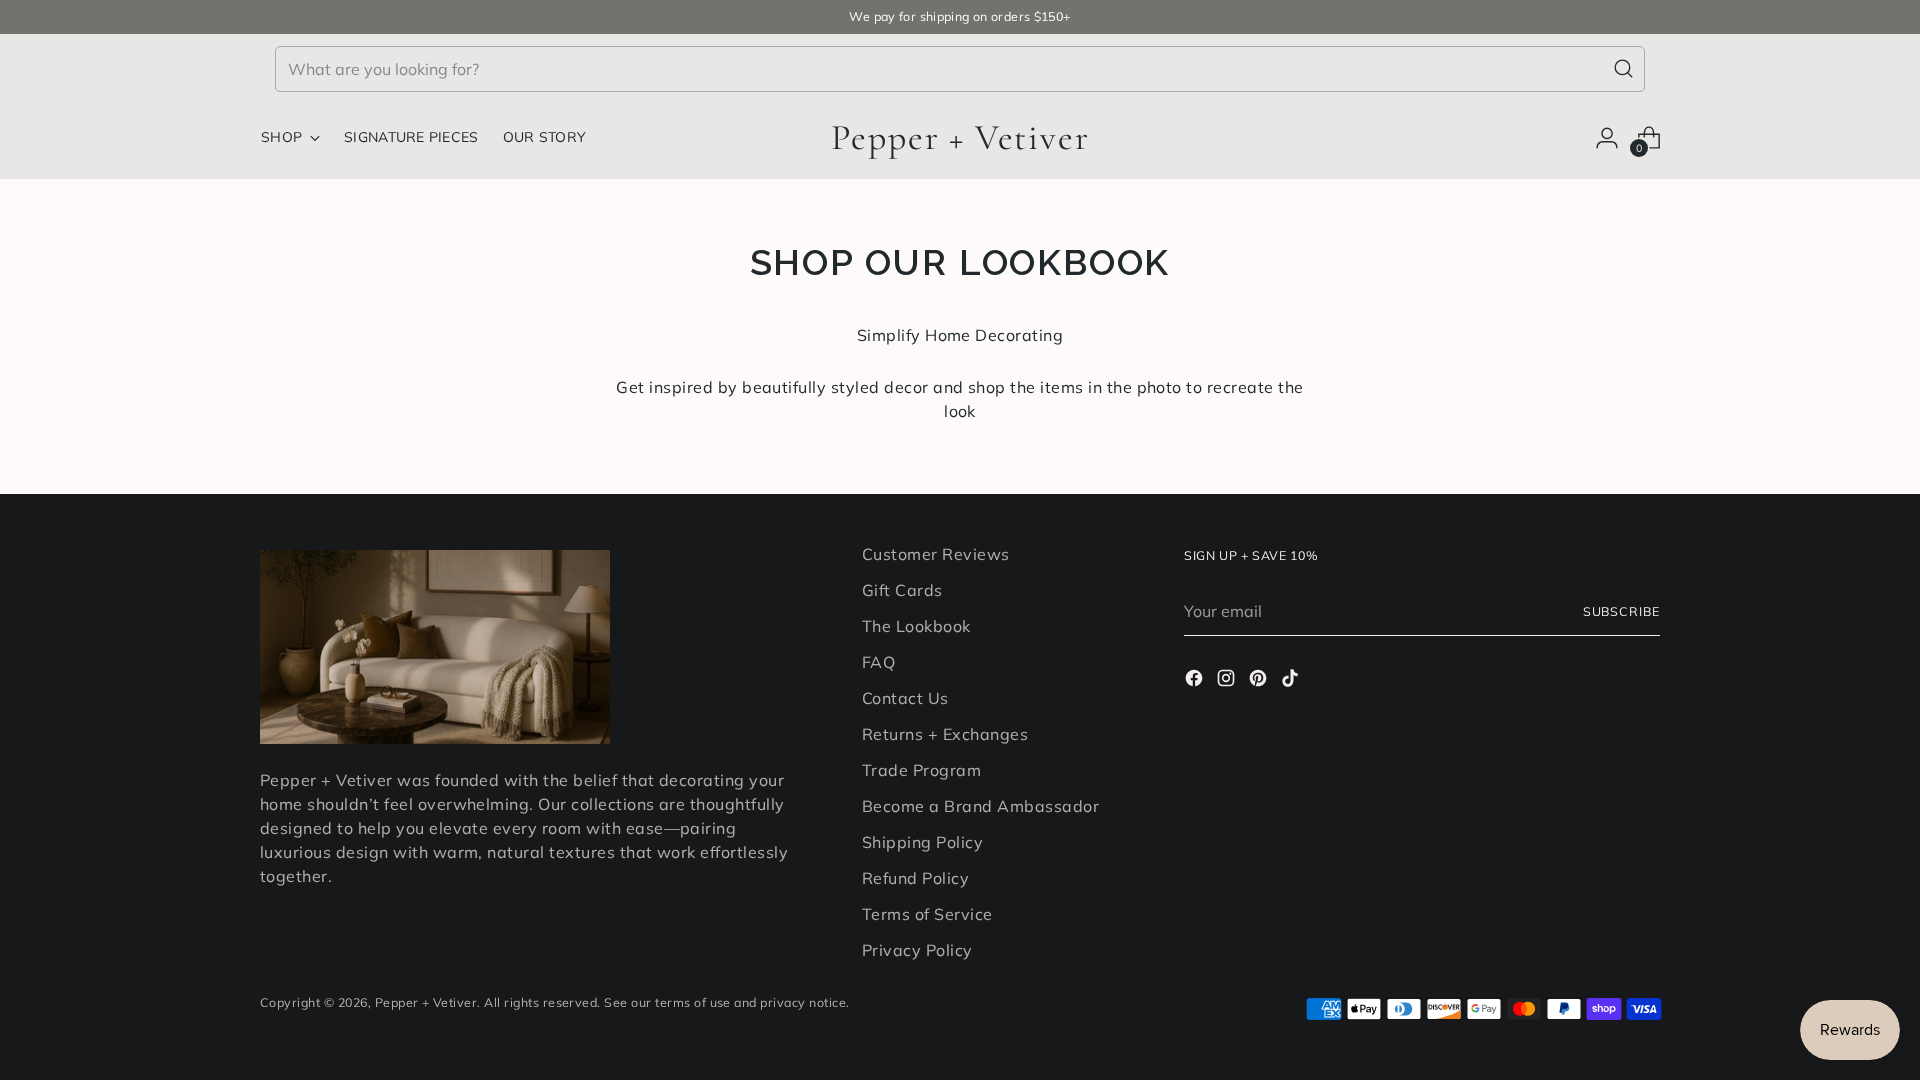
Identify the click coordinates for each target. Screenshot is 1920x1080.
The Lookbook (916, 626)
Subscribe (1621, 611)
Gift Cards (902, 590)
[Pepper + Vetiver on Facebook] (1196, 681)
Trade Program (921, 770)
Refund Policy (915, 878)
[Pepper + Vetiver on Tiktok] (1292, 681)
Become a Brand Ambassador (980, 806)
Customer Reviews (936, 554)
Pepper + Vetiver (426, 1002)
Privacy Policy (917, 950)
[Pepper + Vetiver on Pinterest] (1260, 681)
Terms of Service (927, 914)
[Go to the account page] (1607, 138)
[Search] (1624, 69)
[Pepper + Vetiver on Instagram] (1228, 681)
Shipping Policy (922, 842)
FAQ (878, 662)
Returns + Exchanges (945, 734)
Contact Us (905, 698)
